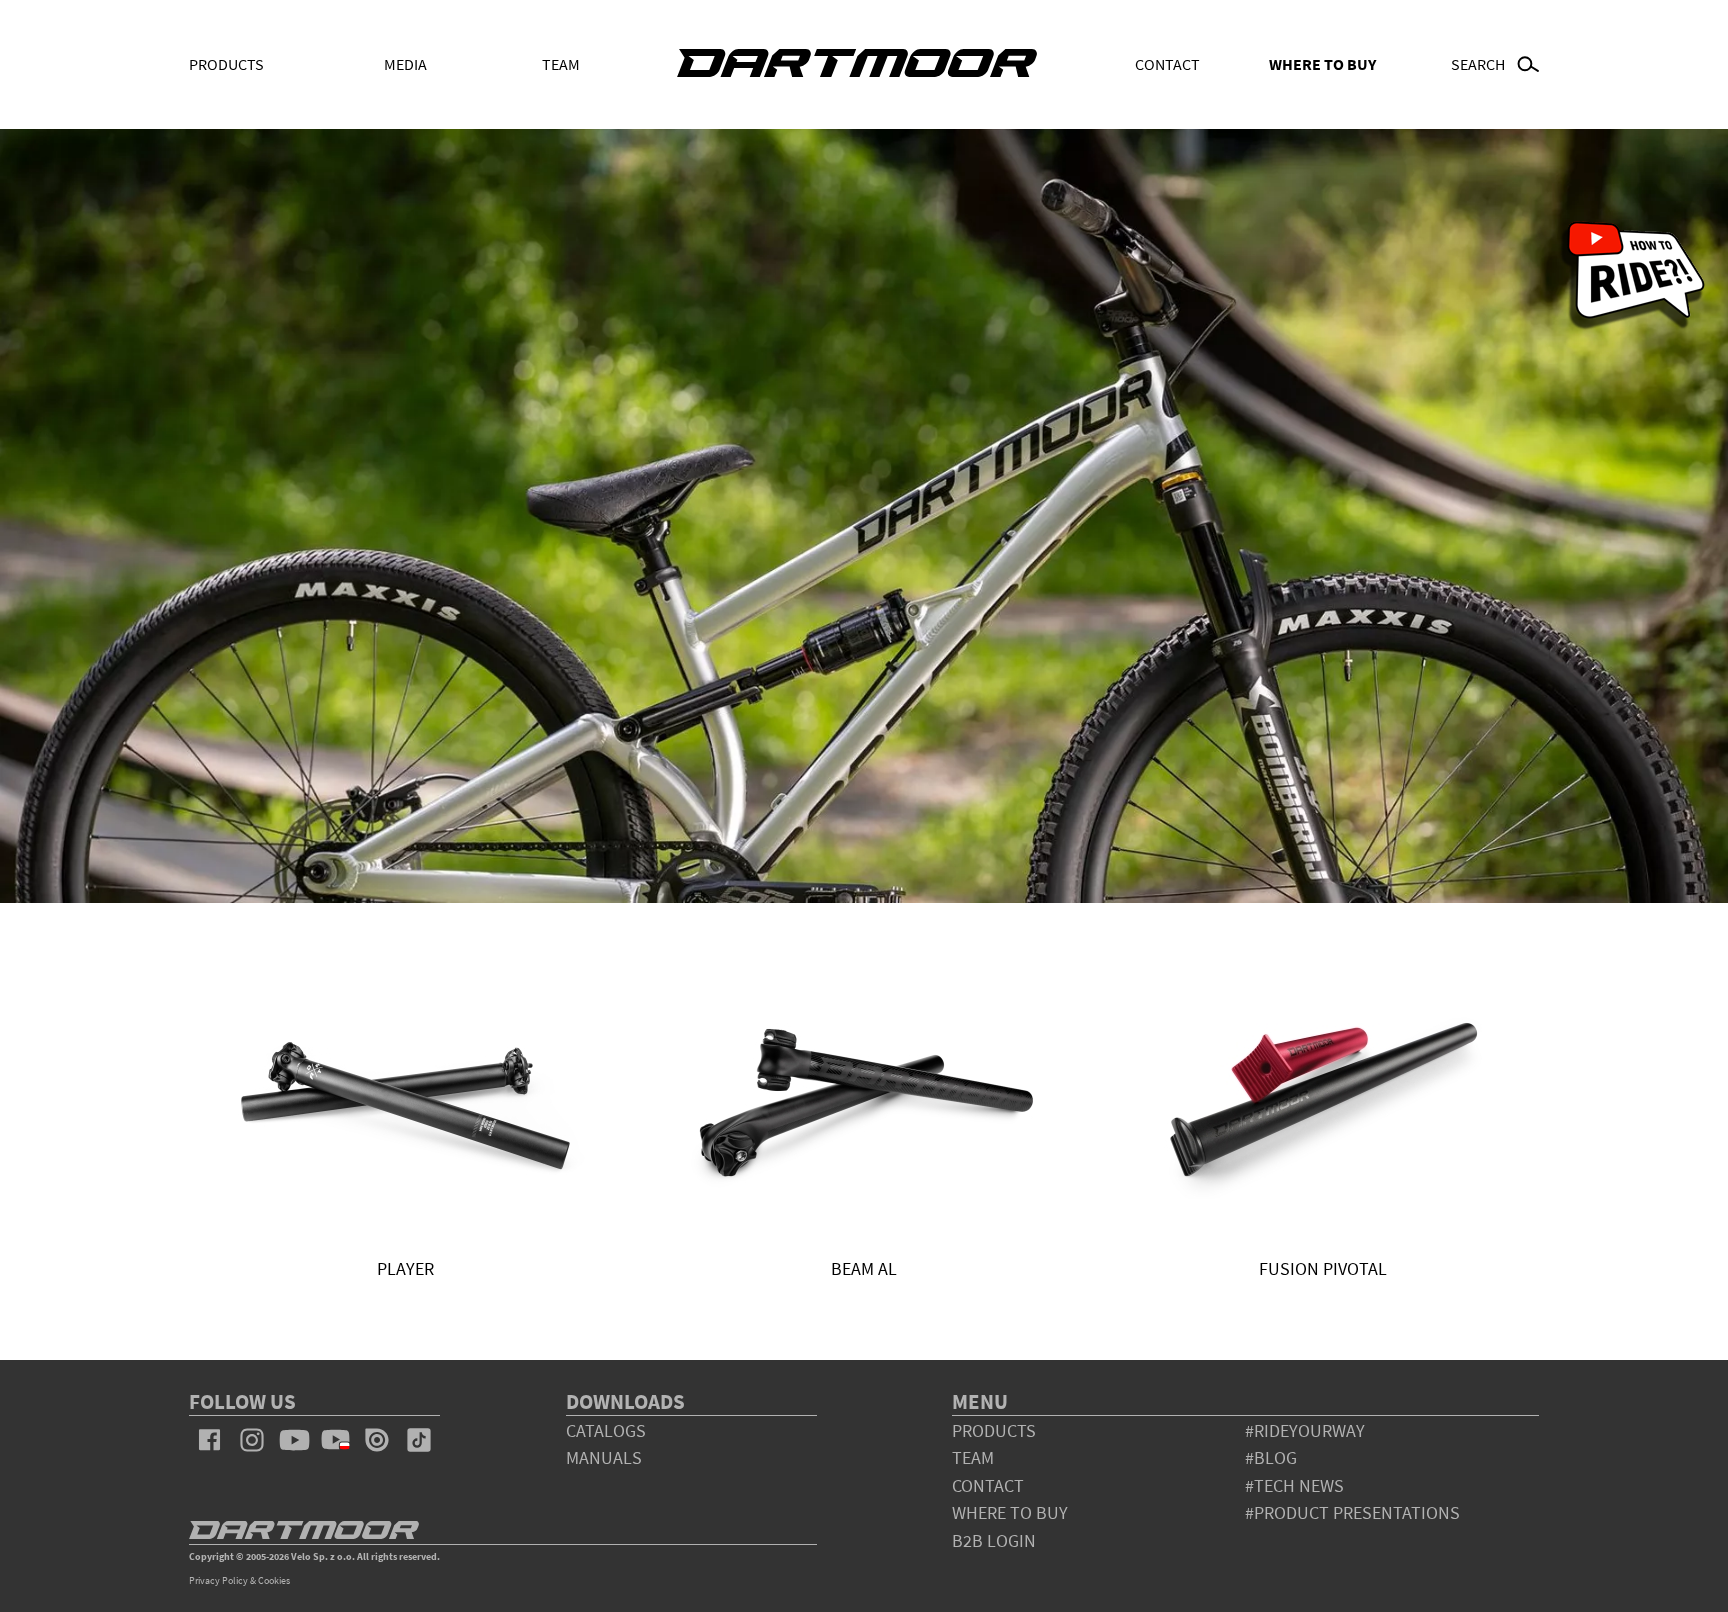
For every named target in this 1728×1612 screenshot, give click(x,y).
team (973, 1457)
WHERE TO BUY (1322, 64)
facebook (210, 1440)
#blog (1271, 1457)
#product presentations (1352, 1512)
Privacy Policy (218, 1580)
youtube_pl (336, 1440)
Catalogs (606, 1430)
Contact (1167, 64)
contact (988, 1485)
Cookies (274, 1580)
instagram (252, 1440)
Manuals (604, 1457)
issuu (377, 1440)
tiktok (419, 1440)
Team (561, 64)
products (994, 1430)
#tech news (1294, 1485)
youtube (294, 1440)
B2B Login (994, 1540)
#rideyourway (1305, 1430)
